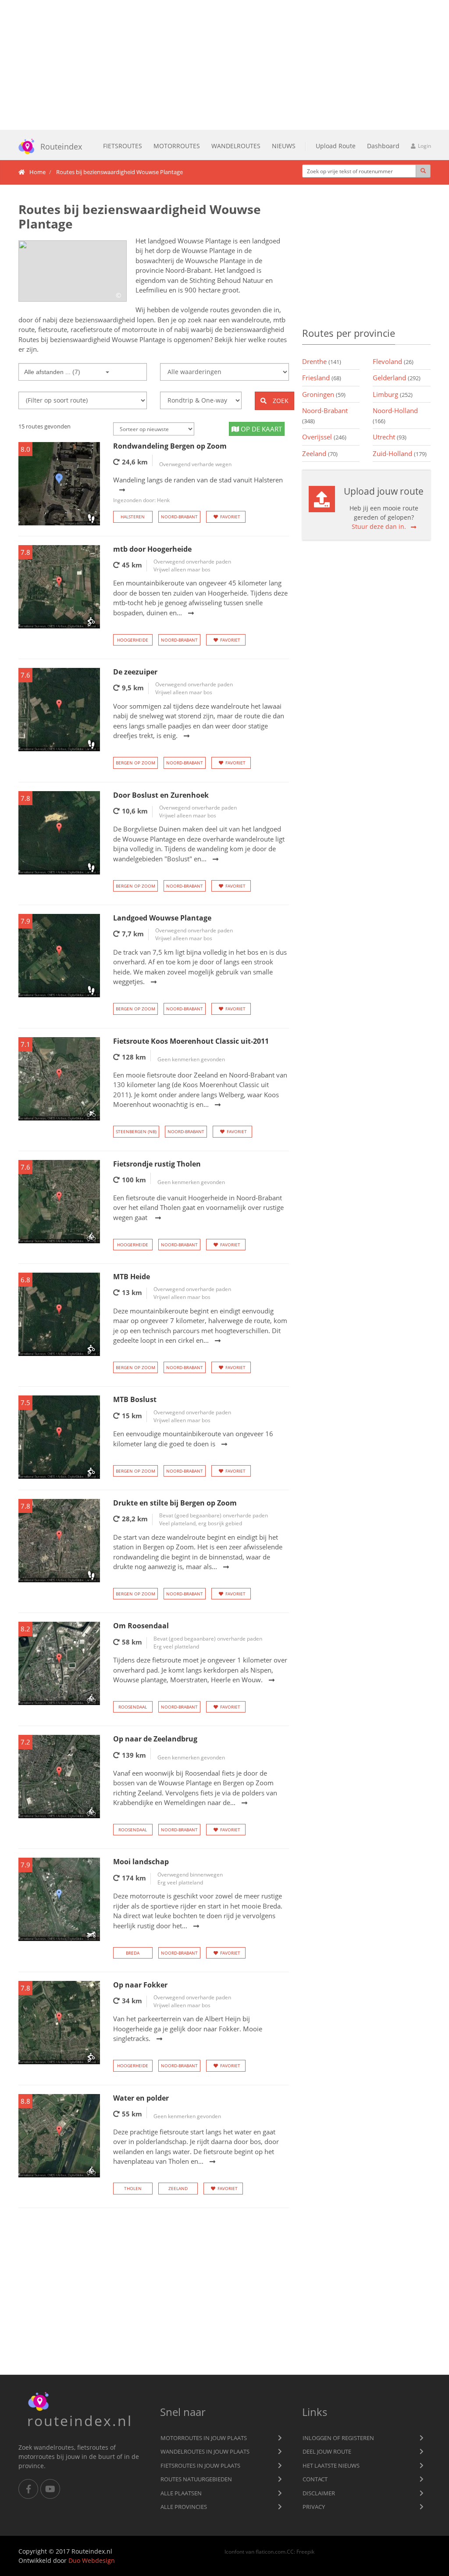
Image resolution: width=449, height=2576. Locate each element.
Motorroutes (177, 146)
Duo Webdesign (92, 2560)
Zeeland (178, 2188)
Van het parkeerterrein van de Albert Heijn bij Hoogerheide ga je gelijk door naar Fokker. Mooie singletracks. (188, 2028)
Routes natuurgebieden (196, 2479)
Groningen (324, 394)
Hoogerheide (133, 640)
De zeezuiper (135, 672)
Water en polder (141, 2098)
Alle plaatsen (181, 2493)
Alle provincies (184, 2507)
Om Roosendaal (141, 1626)
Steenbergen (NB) (136, 1131)
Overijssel (324, 437)
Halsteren (133, 517)
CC (290, 2551)
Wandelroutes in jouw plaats (205, 2451)
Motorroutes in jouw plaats (204, 2438)
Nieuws (284, 146)
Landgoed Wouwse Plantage (162, 918)
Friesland (322, 378)
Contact (315, 2479)
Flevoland (393, 361)
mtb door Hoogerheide (152, 549)
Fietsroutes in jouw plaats (200, 2465)
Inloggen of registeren (338, 2438)
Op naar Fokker (140, 1985)
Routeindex (61, 146)
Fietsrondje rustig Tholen (157, 1164)
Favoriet (230, 517)
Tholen (133, 2188)
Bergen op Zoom (135, 763)
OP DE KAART (260, 429)
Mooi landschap (141, 1862)
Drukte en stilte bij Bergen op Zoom (175, 1503)
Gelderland (397, 378)
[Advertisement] (224, 65)
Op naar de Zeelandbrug (155, 1739)
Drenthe (322, 361)
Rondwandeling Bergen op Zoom (170, 446)
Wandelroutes (236, 146)
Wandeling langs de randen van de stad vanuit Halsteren (198, 490)
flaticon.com (271, 2551)
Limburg (393, 394)
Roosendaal (133, 1707)
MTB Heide (132, 1277)
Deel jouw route (327, 2451)
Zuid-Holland (400, 453)
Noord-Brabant (179, 517)
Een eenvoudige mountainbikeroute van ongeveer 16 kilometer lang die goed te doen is (193, 1439)
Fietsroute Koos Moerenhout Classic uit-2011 (191, 1041)
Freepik (305, 2551)
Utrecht (390, 437)
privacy (314, 2507)
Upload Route (336, 146)
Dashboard (383, 146)
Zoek (280, 401)
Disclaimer (319, 2493)
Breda (133, 1953)
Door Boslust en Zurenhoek (161, 795)
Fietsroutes (123, 146)
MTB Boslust (135, 1399)
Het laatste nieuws (331, 2465)
